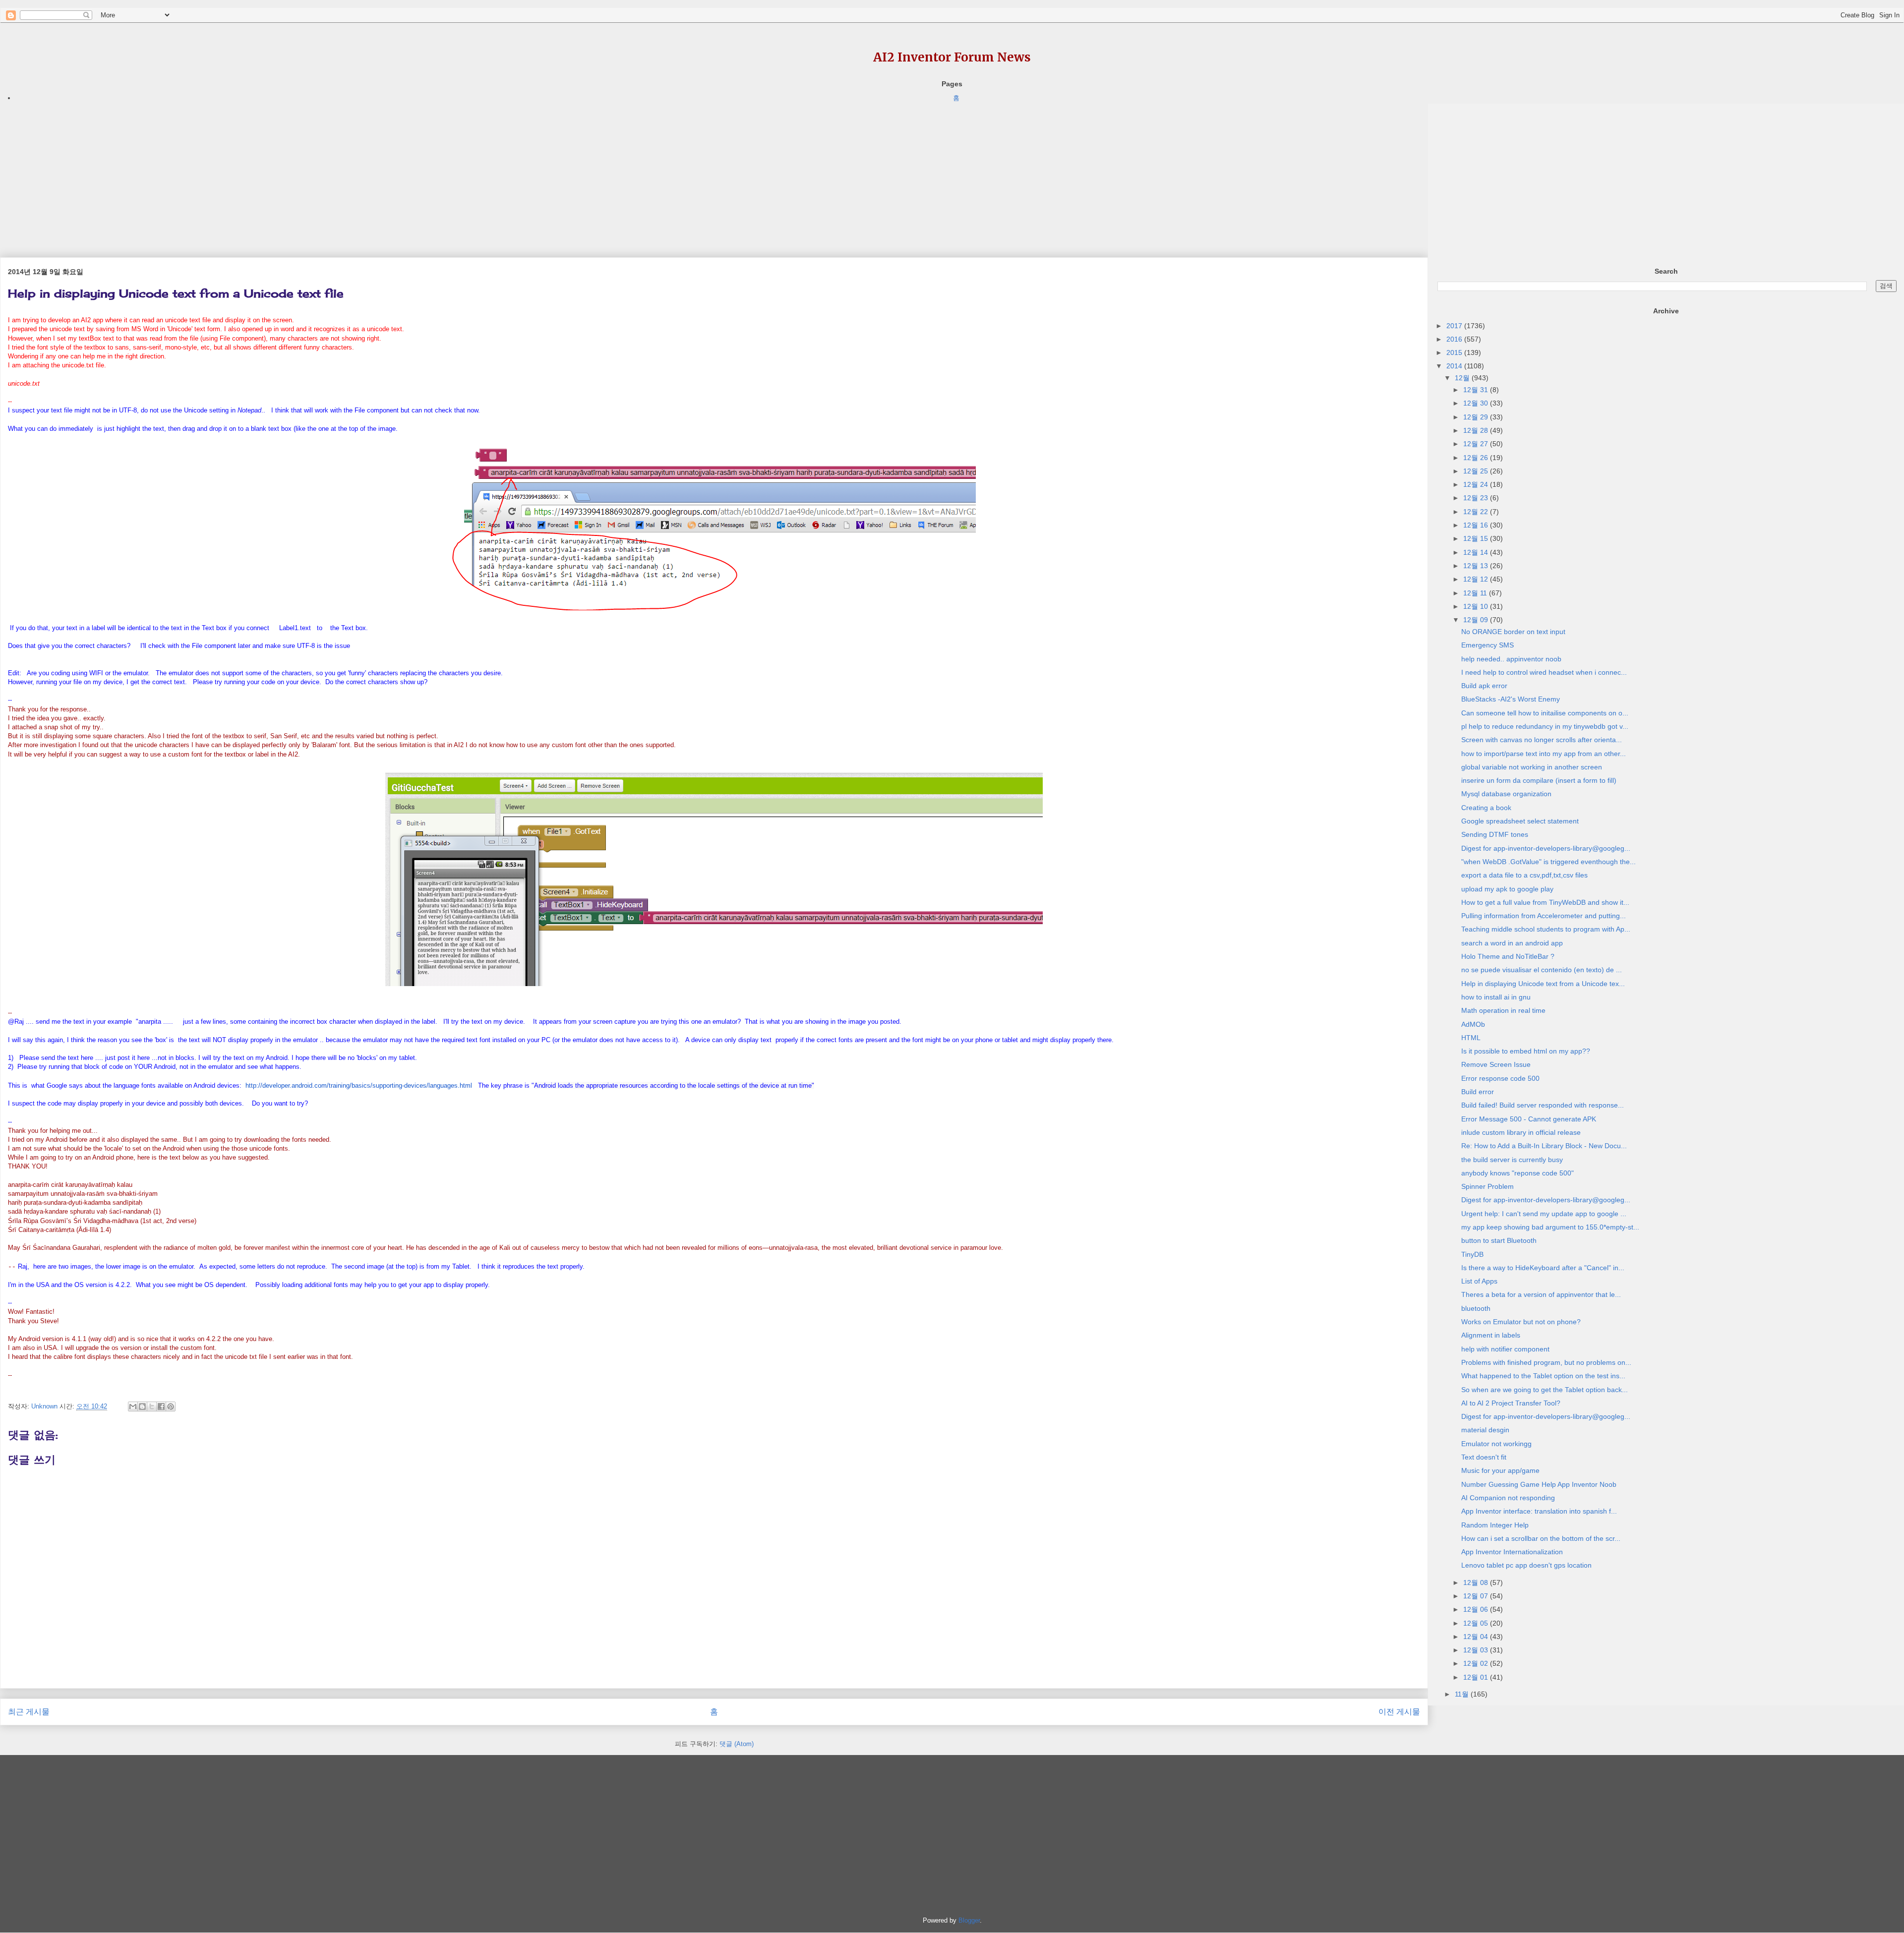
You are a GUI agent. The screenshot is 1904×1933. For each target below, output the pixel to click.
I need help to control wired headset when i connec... (1544, 672)
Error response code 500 (1500, 1078)
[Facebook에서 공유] (161, 1406)
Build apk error (1484, 686)
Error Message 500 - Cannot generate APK (1529, 1119)
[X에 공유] (152, 1406)
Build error (1478, 1092)
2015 (1455, 352)
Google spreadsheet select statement (1520, 821)
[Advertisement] (297, 173)
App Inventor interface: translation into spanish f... (1539, 1511)
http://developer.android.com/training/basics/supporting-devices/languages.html (359, 1085)
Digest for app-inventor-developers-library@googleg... (1546, 848)
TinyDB (1472, 1254)
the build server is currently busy (1512, 1160)
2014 (1455, 366)
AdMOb (1473, 1024)
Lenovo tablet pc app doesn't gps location (1526, 1565)
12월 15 (1477, 538)
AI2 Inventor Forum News (952, 57)
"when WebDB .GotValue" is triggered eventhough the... (1548, 862)
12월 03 (1477, 1650)
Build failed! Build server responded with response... (1543, 1105)
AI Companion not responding (1508, 1498)
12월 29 (1477, 417)
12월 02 (1477, 1663)
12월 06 (1477, 1609)
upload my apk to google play (1507, 889)
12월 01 (1477, 1677)
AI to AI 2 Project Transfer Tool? (1511, 1403)
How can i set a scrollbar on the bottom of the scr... (1541, 1538)
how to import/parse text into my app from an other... (1544, 754)
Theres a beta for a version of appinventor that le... (1541, 1294)
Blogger (969, 1920)
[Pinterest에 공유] (171, 1406)
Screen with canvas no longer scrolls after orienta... (1542, 740)
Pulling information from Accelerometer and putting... (1544, 916)
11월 (1463, 1694)
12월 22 (1477, 512)
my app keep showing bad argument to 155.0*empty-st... (1550, 1227)
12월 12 (1477, 579)
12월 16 (1477, 525)
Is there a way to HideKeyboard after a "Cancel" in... (1543, 1268)
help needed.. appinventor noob (1511, 659)
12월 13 (1477, 566)
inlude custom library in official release (1521, 1132)
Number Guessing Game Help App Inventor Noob (1539, 1484)
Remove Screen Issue (1496, 1064)
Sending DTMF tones (1495, 834)
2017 (1455, 326)
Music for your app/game (1500, 1470)
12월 (1463, 378)
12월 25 (1477, 471)
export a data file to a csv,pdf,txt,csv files (1524, 875)
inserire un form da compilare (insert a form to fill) (1539, 780)
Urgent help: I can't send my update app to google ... (1544, 1214)
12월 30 (1477, 403)
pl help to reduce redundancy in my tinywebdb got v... (1545, 726)
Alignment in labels (1491, 1335)
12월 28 (1477, 430)
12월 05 (1477, 1623)
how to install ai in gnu (1496, 997)
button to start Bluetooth (1499, 1240)
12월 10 (1477, 606)
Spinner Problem (1487, 1186)
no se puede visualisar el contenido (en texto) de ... (1542, 970)
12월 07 (1477, 1596)
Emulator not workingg (1496, 1444)
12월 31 (1477, 390)
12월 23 (1477, 498)
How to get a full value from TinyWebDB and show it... (1545, 902)
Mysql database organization (1506, 794)
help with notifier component (1505, 1349)
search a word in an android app (1512, 943)
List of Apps (1479, 1281)
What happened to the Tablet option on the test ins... (1543, 1376)
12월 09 (1477, 620)
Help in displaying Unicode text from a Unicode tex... (1543, 984)
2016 (1455, 339)
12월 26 (1477, 458)
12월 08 (1477, 1582)
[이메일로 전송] (133, 1406)
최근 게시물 (29, 1712)
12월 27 (1477, 444)
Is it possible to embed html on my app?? (1526, 1051)
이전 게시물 (1399, 1712)
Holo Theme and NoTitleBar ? (1508, 956)
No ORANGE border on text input (1513, 632)
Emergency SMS (1487, 645)
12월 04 (1477, 1637)
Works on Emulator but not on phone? (1521, 1322)
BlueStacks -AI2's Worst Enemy (1511, 699)
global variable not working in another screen (1532, 767)
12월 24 (1477, 484)
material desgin (1485, 1430)
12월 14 (1477, 552)
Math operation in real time (1503, 1010)
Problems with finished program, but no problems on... (1546, 1362)
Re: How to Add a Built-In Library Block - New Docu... (1544, 1146)
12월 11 (1476, 593)
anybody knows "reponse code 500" (1517, 1173)
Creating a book (1486, 808)
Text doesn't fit (1484, 1457)
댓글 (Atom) (737, 1744)
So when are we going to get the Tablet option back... (1545, 1390)
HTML (1471, 1038)
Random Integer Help (1495, 1525)
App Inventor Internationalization (1512, 1552)
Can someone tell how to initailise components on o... (1545, 713)
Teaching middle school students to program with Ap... (1546, 929)
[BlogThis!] (142, 1406)
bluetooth (1476, 1308)
